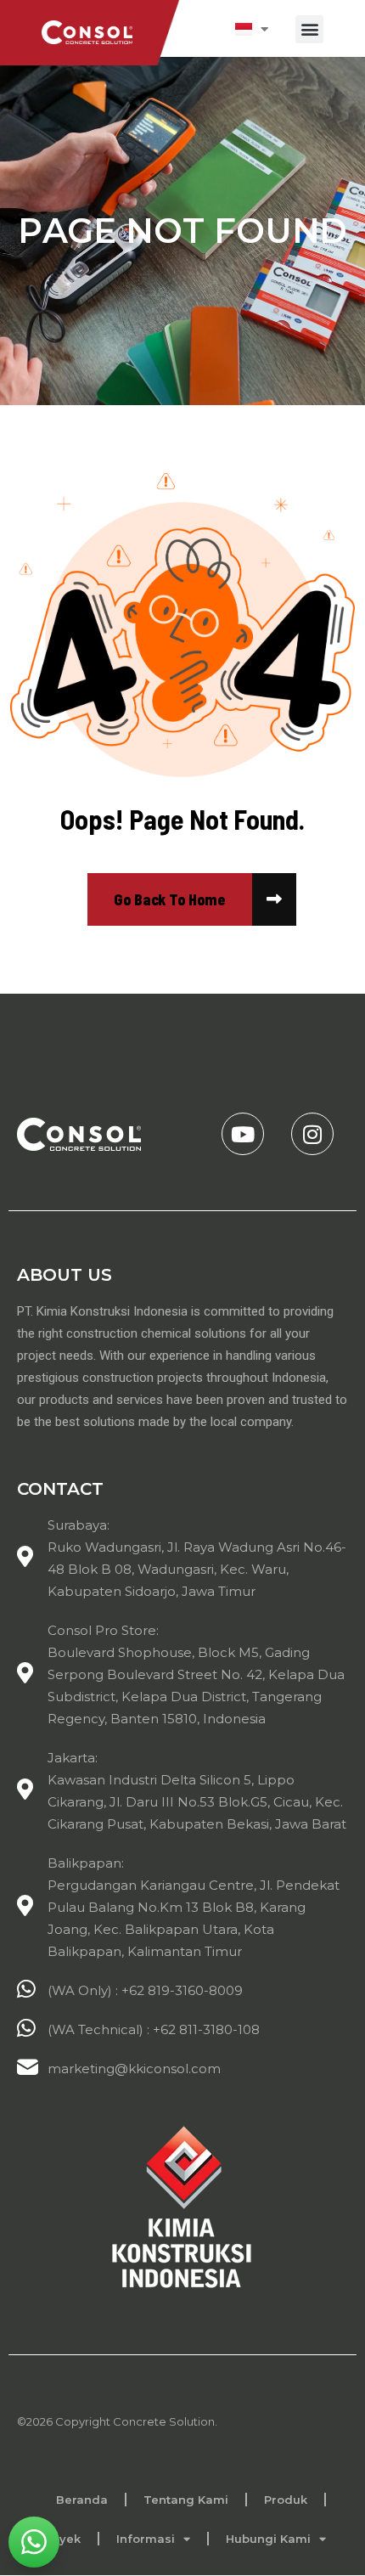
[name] (170, 899)
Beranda (82, 2500)
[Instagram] (312, 1134)
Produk (286, 2500)
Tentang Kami (186, 2500)
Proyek (60, 2539)
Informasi (146, 2539)
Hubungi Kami (268, 2539)
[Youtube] (243, 1134)
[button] (309, 29)
